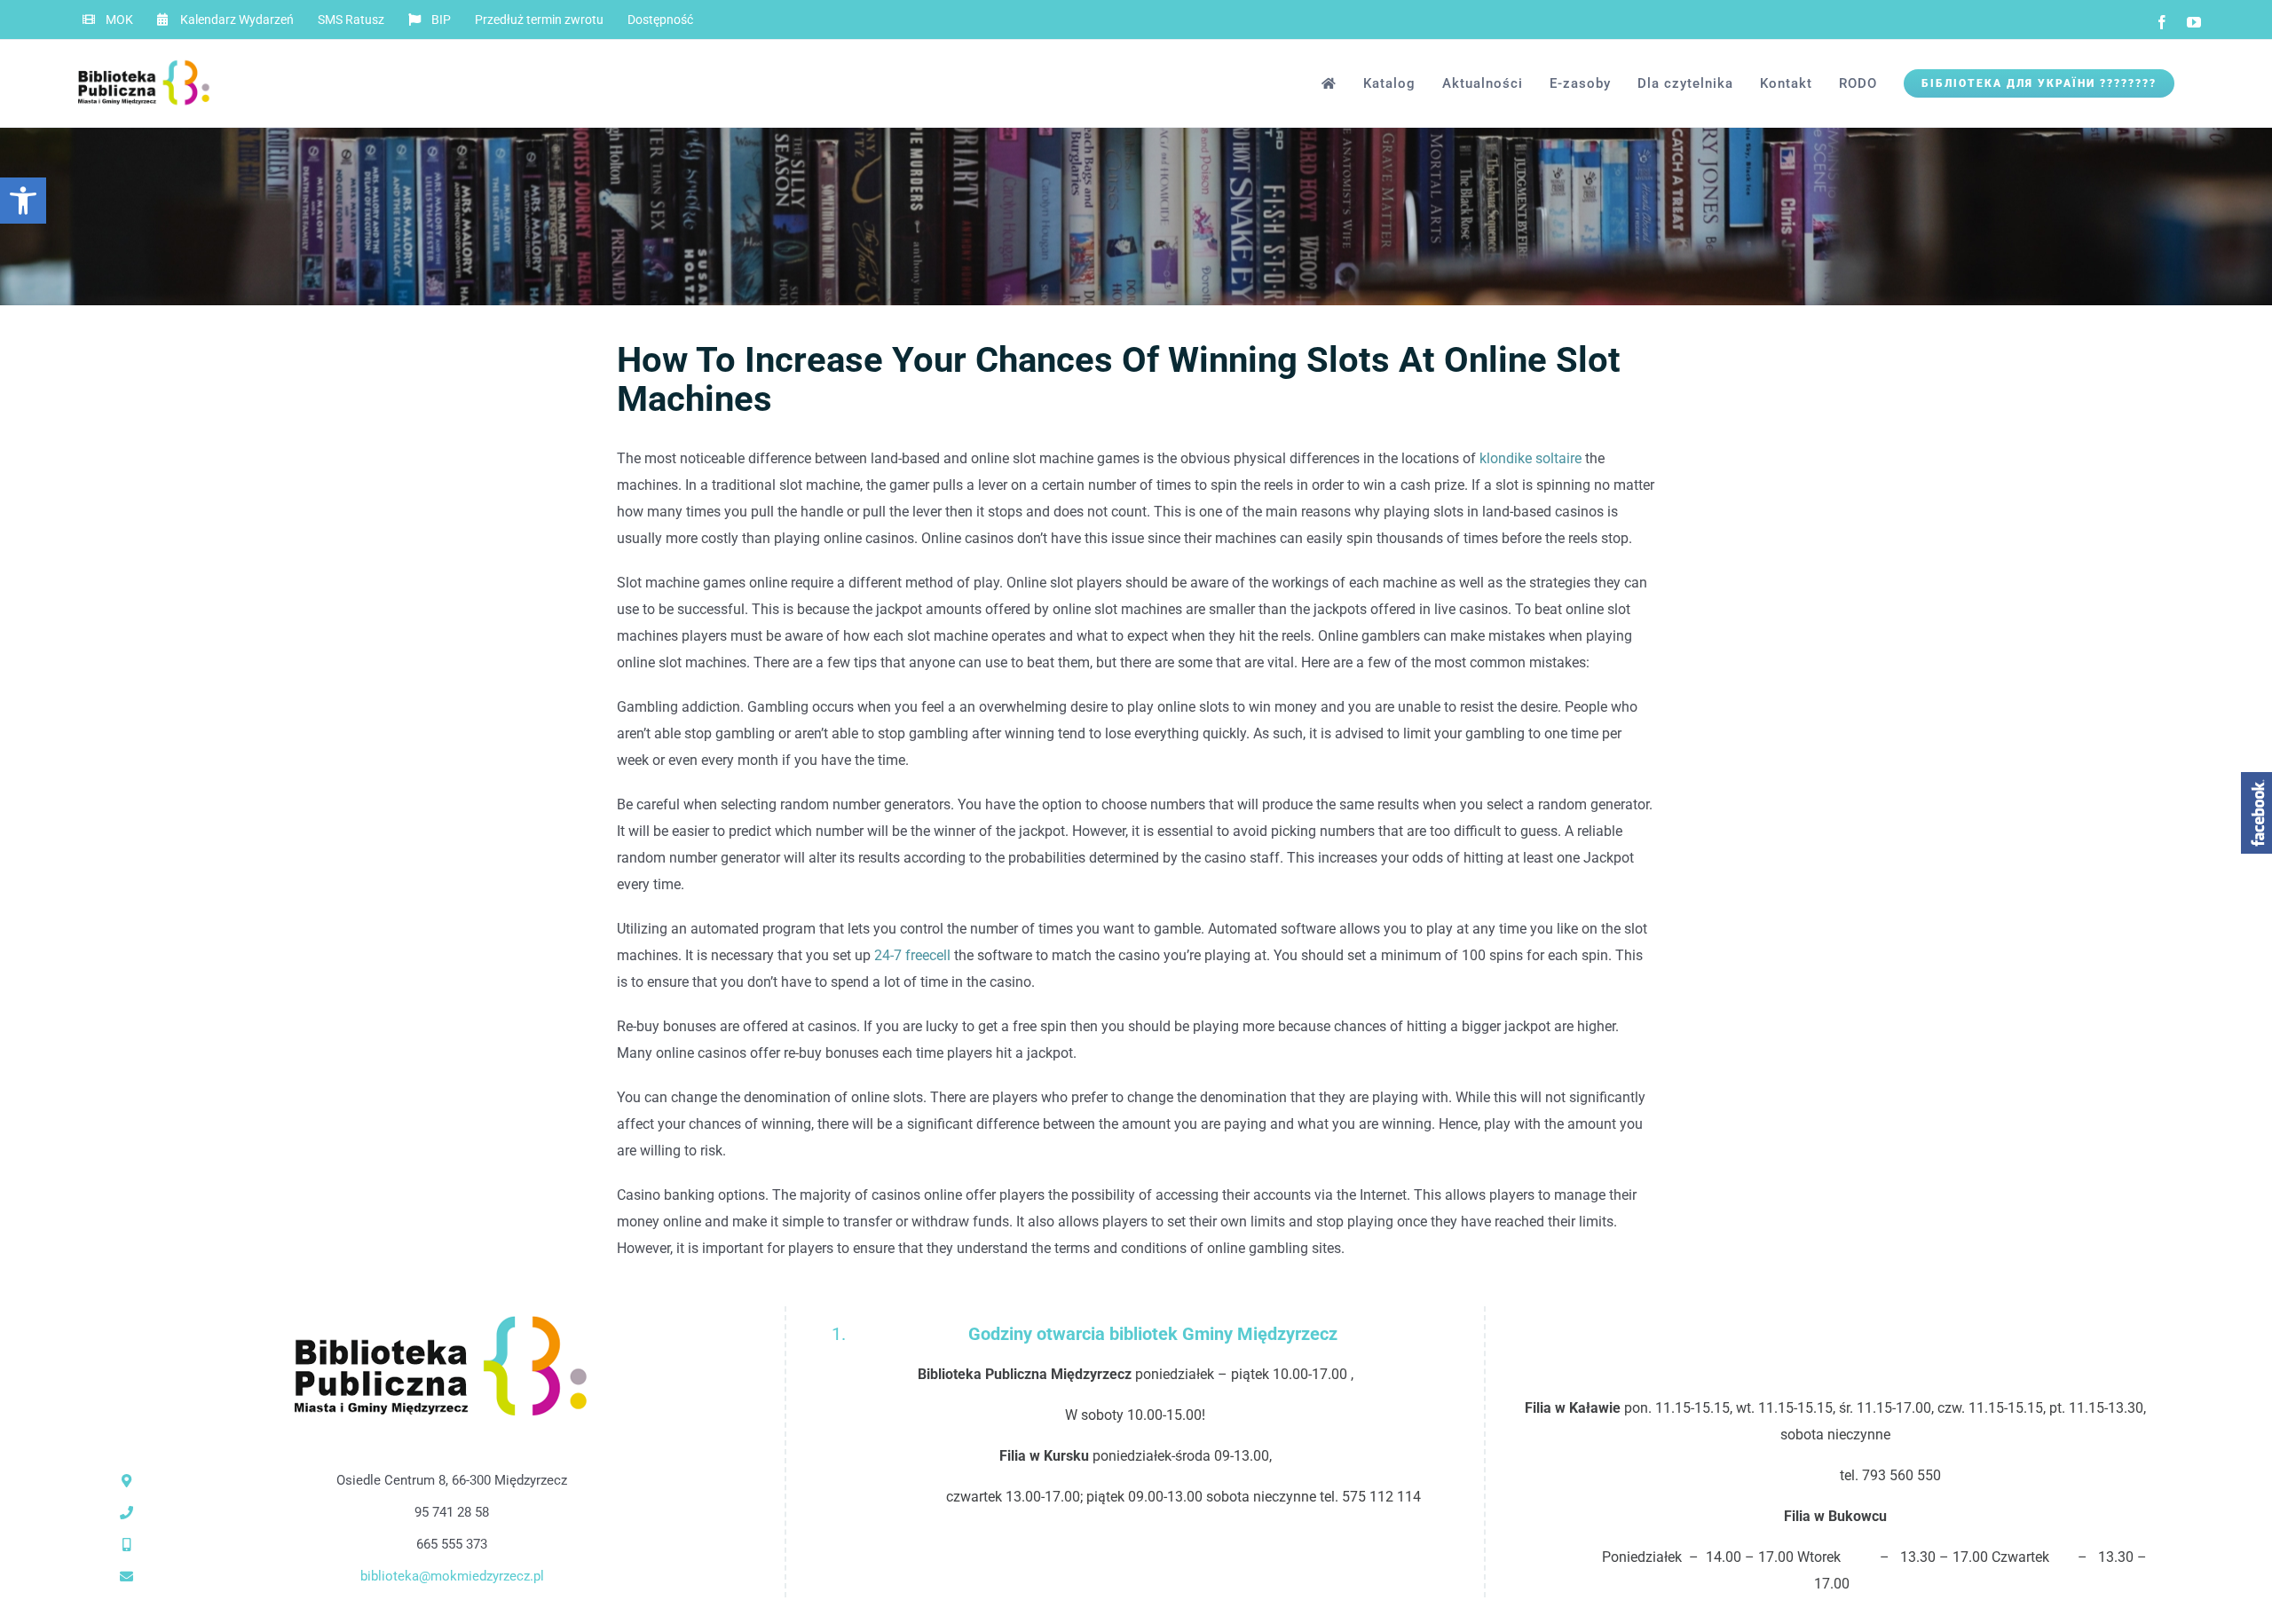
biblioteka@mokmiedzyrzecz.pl (452, 1576)
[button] (23, 201)
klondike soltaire (1530, 458)
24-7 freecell (912, 955)
